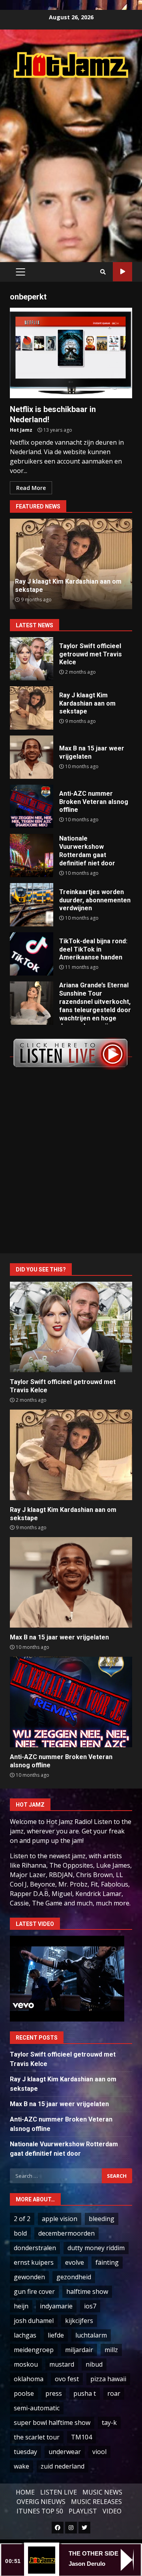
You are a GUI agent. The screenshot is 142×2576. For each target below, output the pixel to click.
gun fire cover (34, 2291)
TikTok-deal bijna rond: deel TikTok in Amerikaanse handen (32, 954)
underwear (65, 2452)
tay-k (109, 2423)
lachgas (25, 2335)
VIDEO (112, 2511)
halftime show (87, 2291)
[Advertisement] (71, 161)
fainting (107, 2262)
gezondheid (74, 2277)
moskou (26, 2364)
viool (99, 2452)
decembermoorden (66, 2233)
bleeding (102, 2219)
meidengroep (34, 2350)
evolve (75, 2262)
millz (111, 2350)
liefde (56, 2335)
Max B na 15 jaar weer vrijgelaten (32, 757)
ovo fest (67, 2379)
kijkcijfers (79, 2321)
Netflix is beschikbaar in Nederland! (71, 353)
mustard (62, 2364)
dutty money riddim (96, 2248)
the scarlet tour (37, 2437)
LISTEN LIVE (59, 2492)
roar (114, 2393)
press (54, 2393)
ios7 (90, 2306)
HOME (25, 2492)
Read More (31, 488)
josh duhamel (34, 2321)
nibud (94, 2364)
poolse (24, 2393)
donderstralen (35, 2248)
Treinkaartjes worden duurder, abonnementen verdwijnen (32, 905)
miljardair (79, 2350)
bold (20, 2233)
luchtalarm (91, 2335)
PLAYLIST (83, 2511)
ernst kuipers (34, 2262)
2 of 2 (22, 2219)
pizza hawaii (108, 2379)
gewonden (29, 2277)
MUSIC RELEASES (96, 2502)
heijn (21, 2306)
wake (21, 2466)
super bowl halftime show (52, 2423)
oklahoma (29, 2379)
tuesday (25, 2452)
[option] (71, 564)
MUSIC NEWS (102, 2492)
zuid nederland (63, 2466)
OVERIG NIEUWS (41, 2502)
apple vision (60, 2219)
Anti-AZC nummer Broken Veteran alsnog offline (32, 806)
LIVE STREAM (122, 272)
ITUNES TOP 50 (40, 2511)
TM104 (81, 2437)
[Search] (103, 272)
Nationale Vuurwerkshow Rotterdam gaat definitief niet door (32, 856)
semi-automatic (37, 2408)
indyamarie (56, 2306)
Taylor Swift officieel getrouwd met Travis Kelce (32, 659)
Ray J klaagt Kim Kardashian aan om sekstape (32, 708)
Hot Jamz (21, 430)
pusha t (85, 2393)
